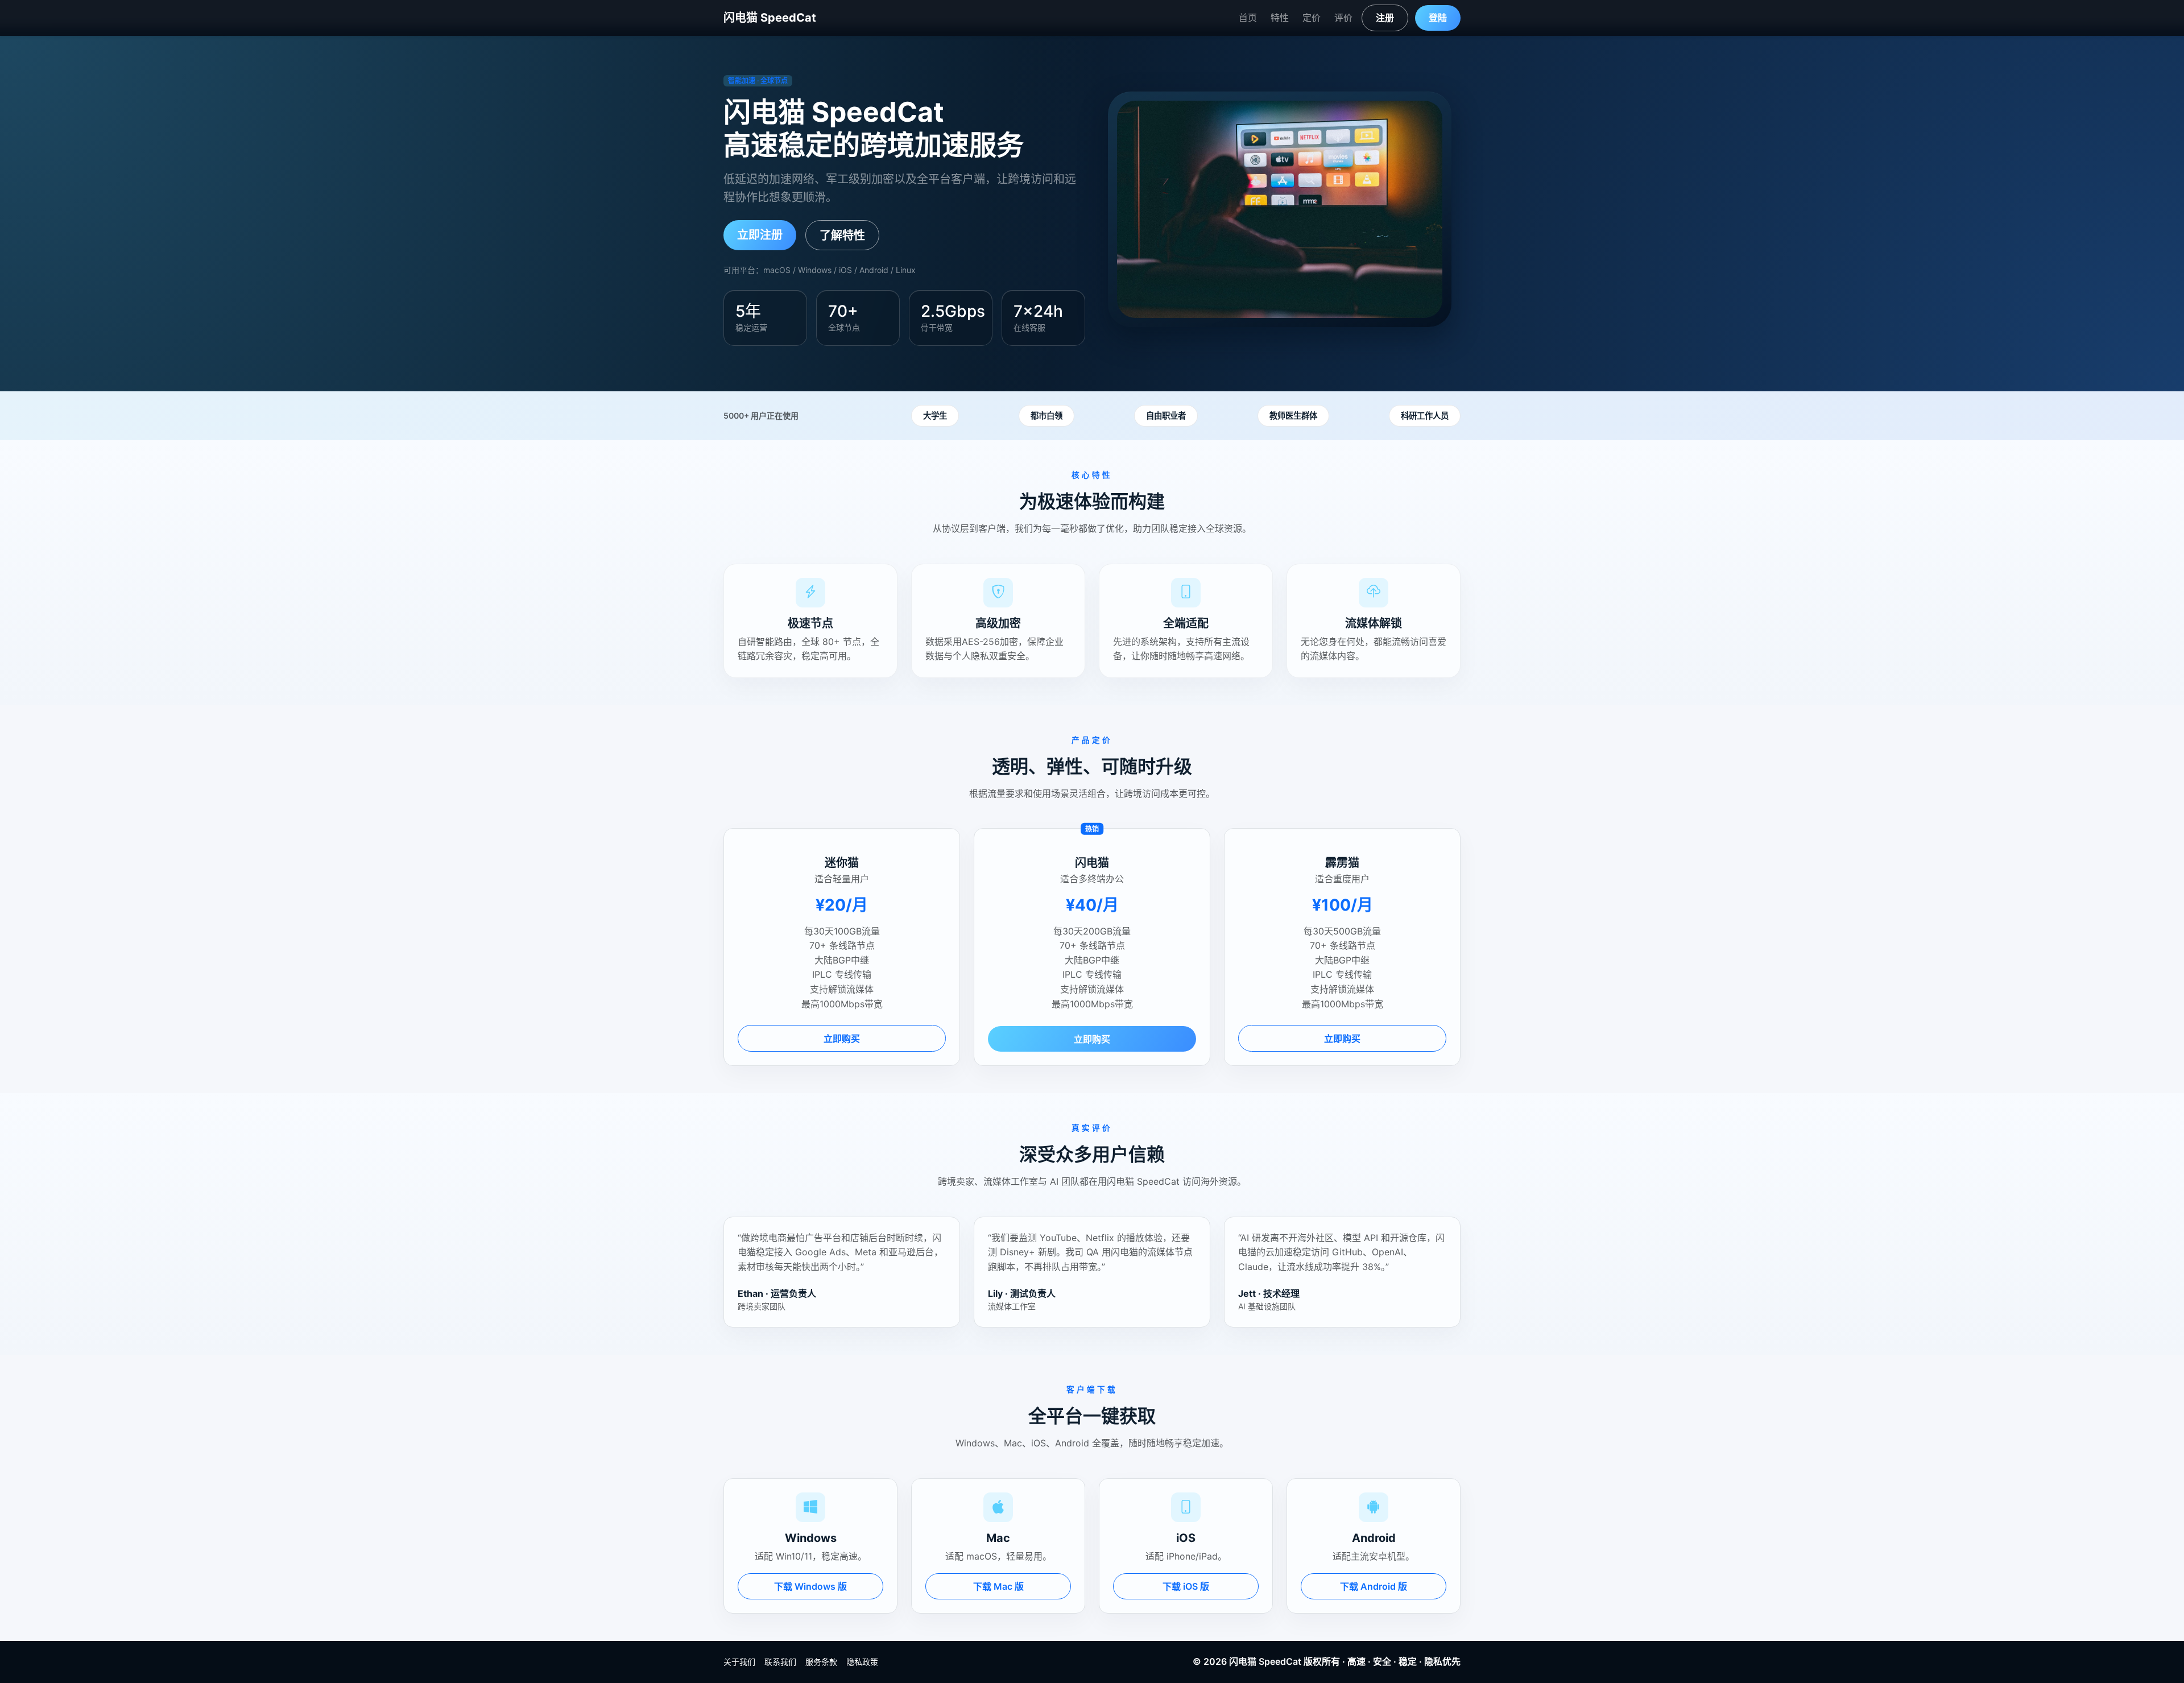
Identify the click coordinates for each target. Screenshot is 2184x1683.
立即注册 (760, 235)
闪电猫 (1243, 1661)
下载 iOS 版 (1186, 1586)
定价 (1312, 18)
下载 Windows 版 (810, 1586)
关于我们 (739, 1662)
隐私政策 (862, 1662)
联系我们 (780, 1662)
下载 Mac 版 (998, 1586)
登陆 (1438, 18)
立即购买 (842, 1039)
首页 (1248, 18)
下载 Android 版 (1374, 1586)
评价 (1343, 18)
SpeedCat (1280, 1661)
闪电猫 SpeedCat (770, 18)
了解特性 (842, 235)
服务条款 (821, 1662)
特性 (1280, 18)
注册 (1385, 18)
